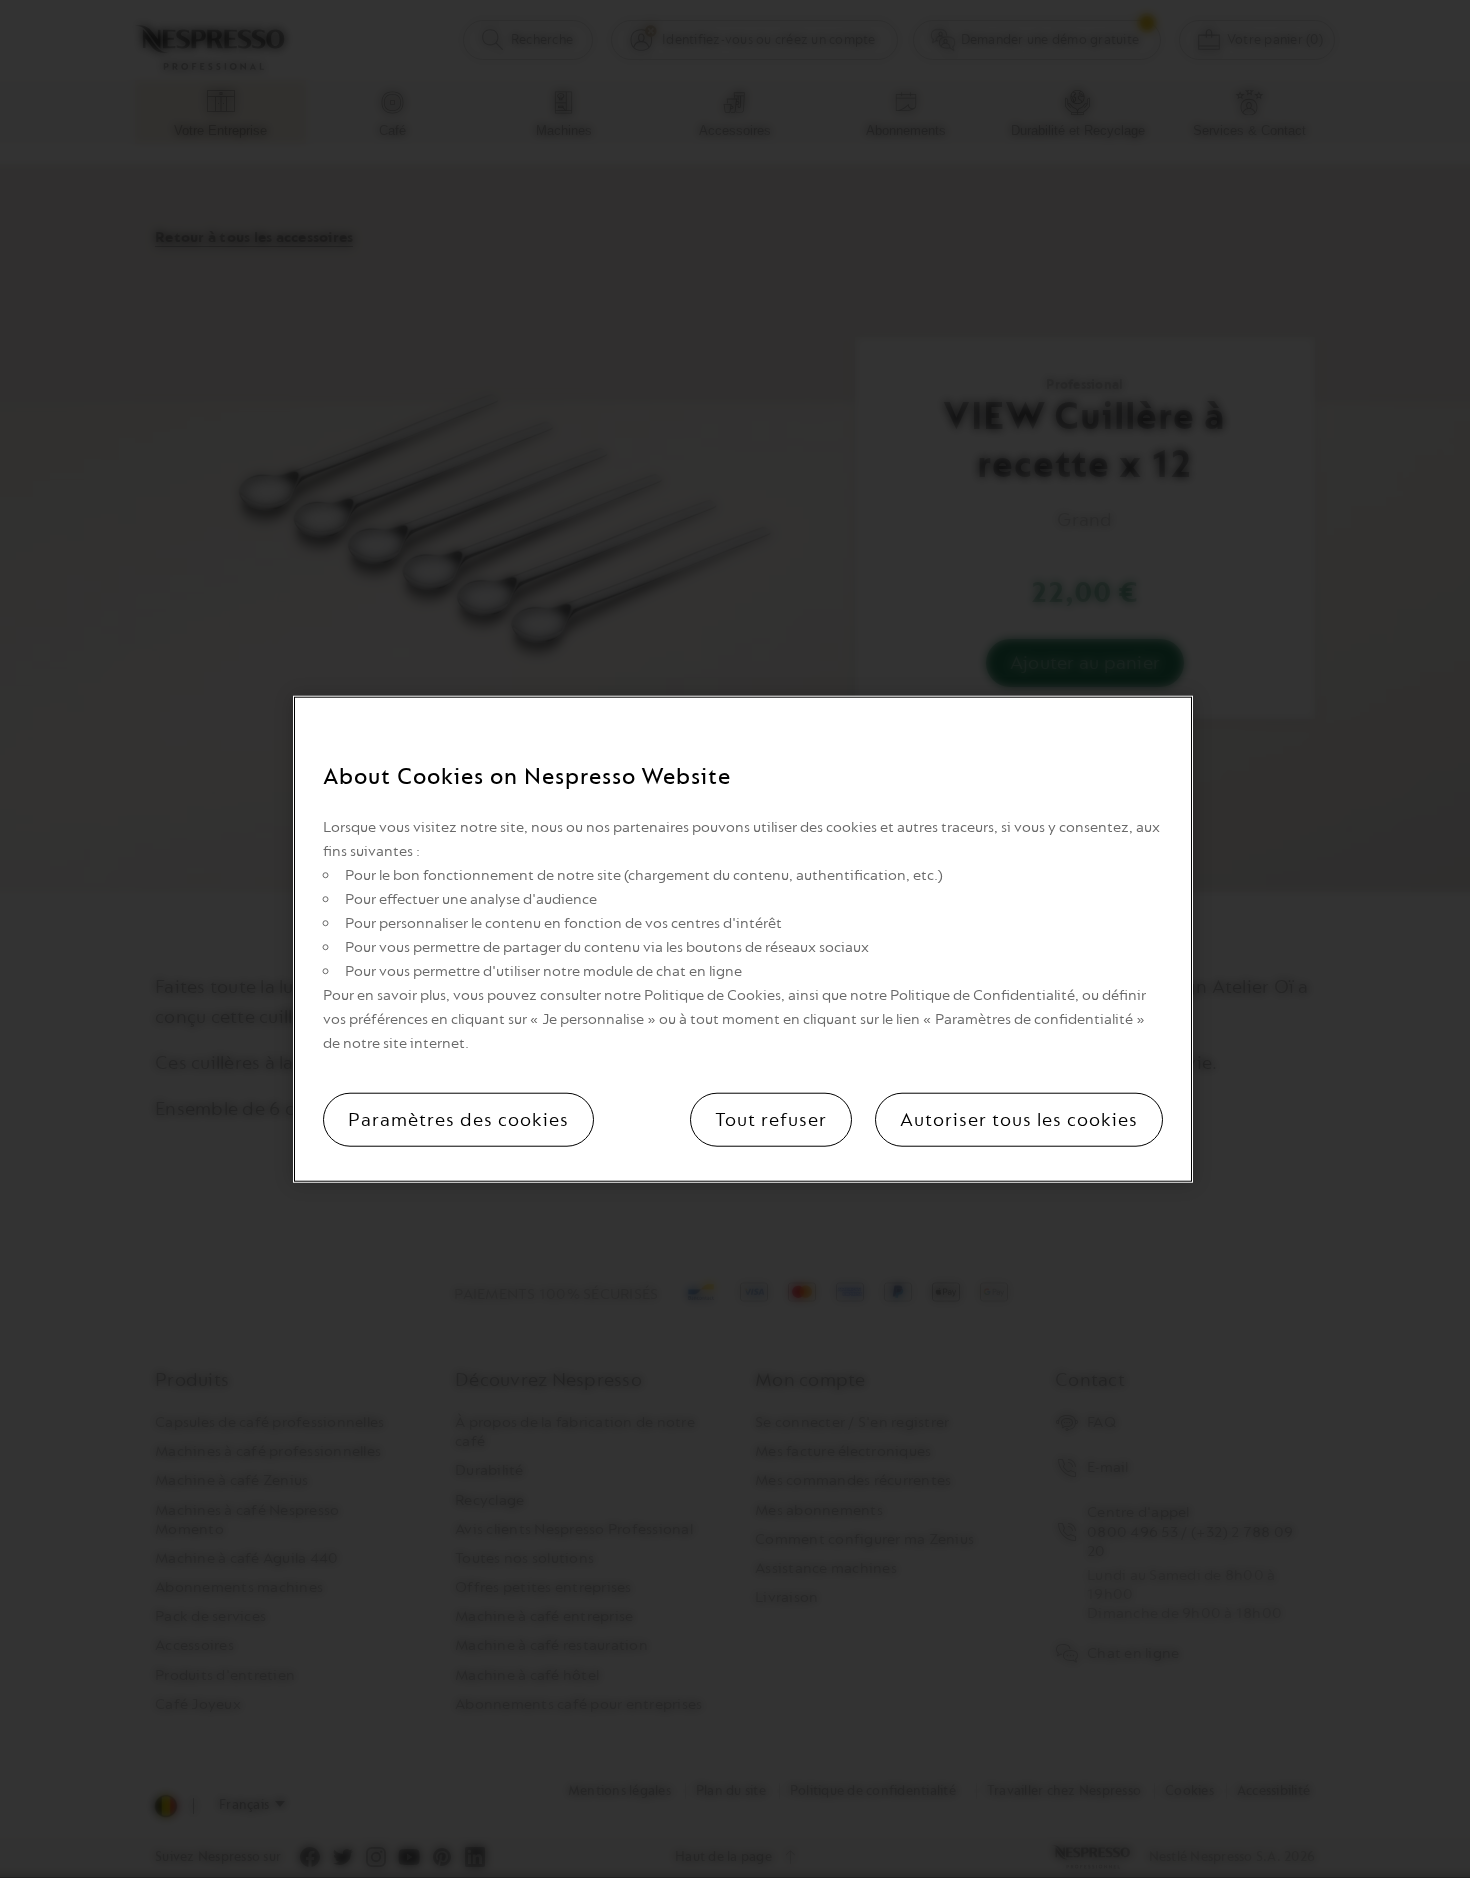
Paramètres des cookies (458, 1119)
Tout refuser (771, 1119)
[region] (743, 939)
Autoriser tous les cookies (1019, 1119)
